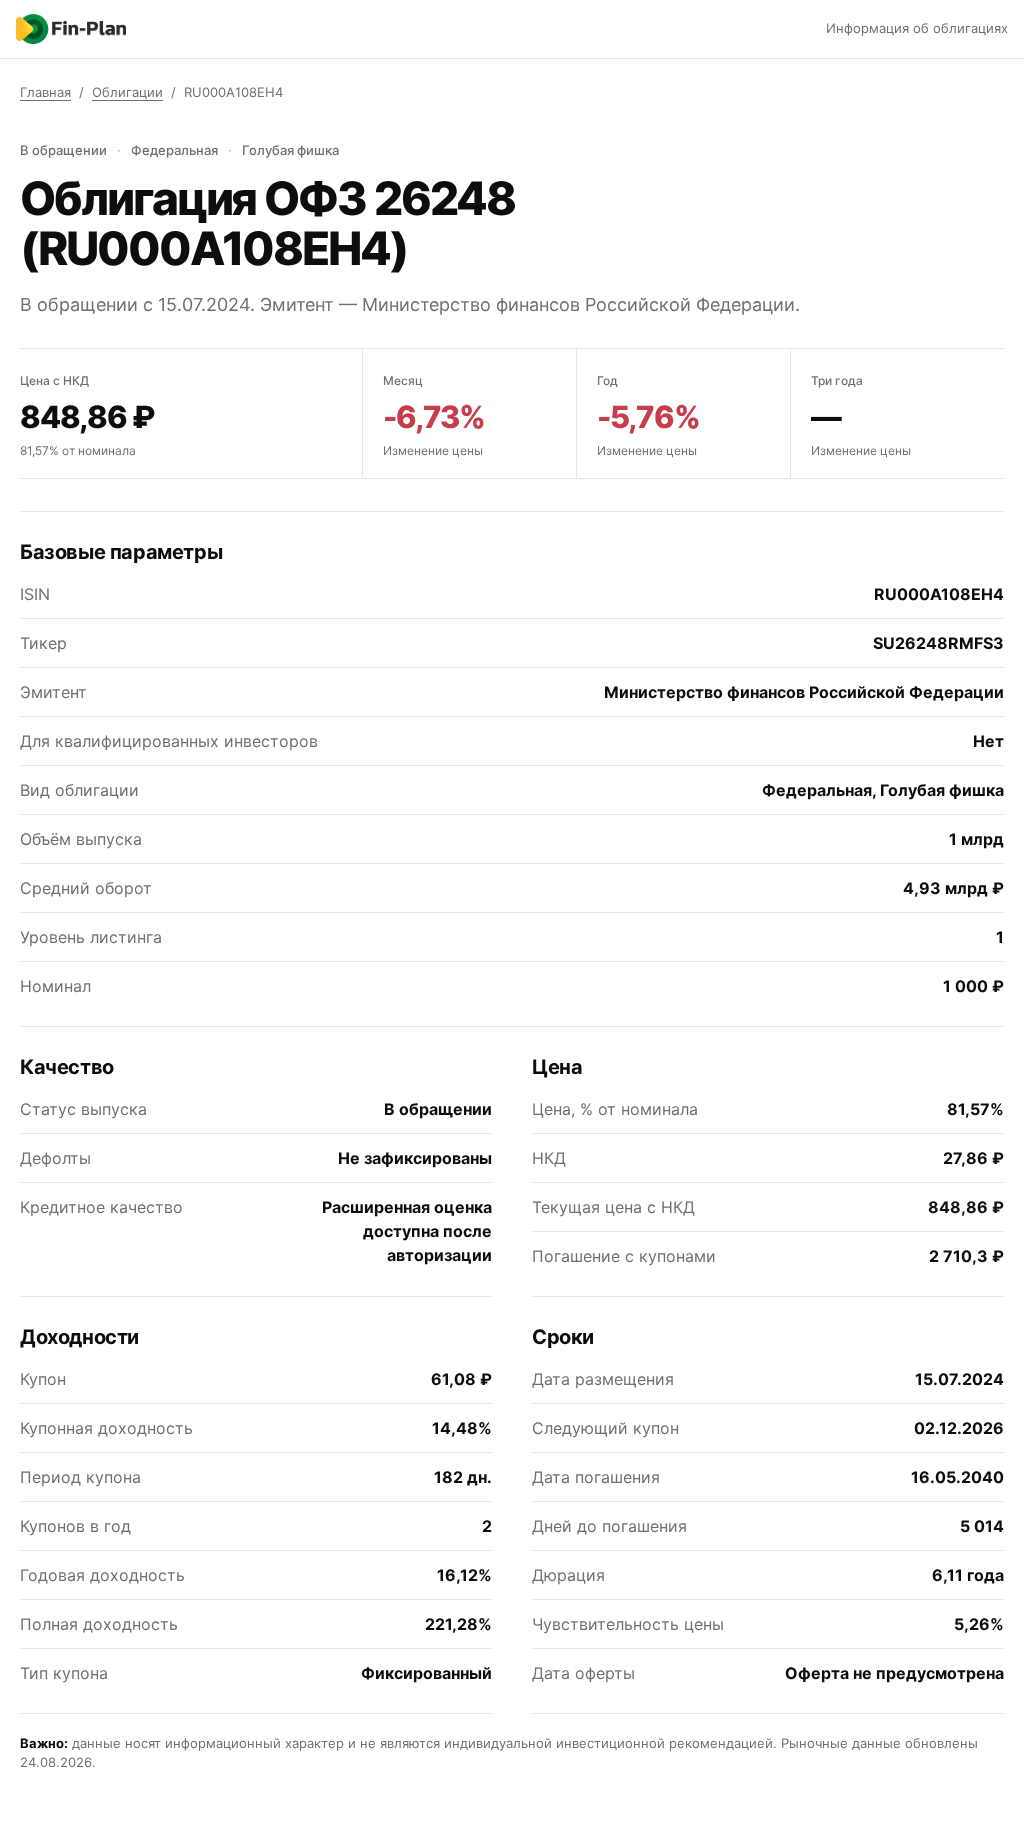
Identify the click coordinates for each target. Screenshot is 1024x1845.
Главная (45, 92)
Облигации (127, 92)
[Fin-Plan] (71, 29)
